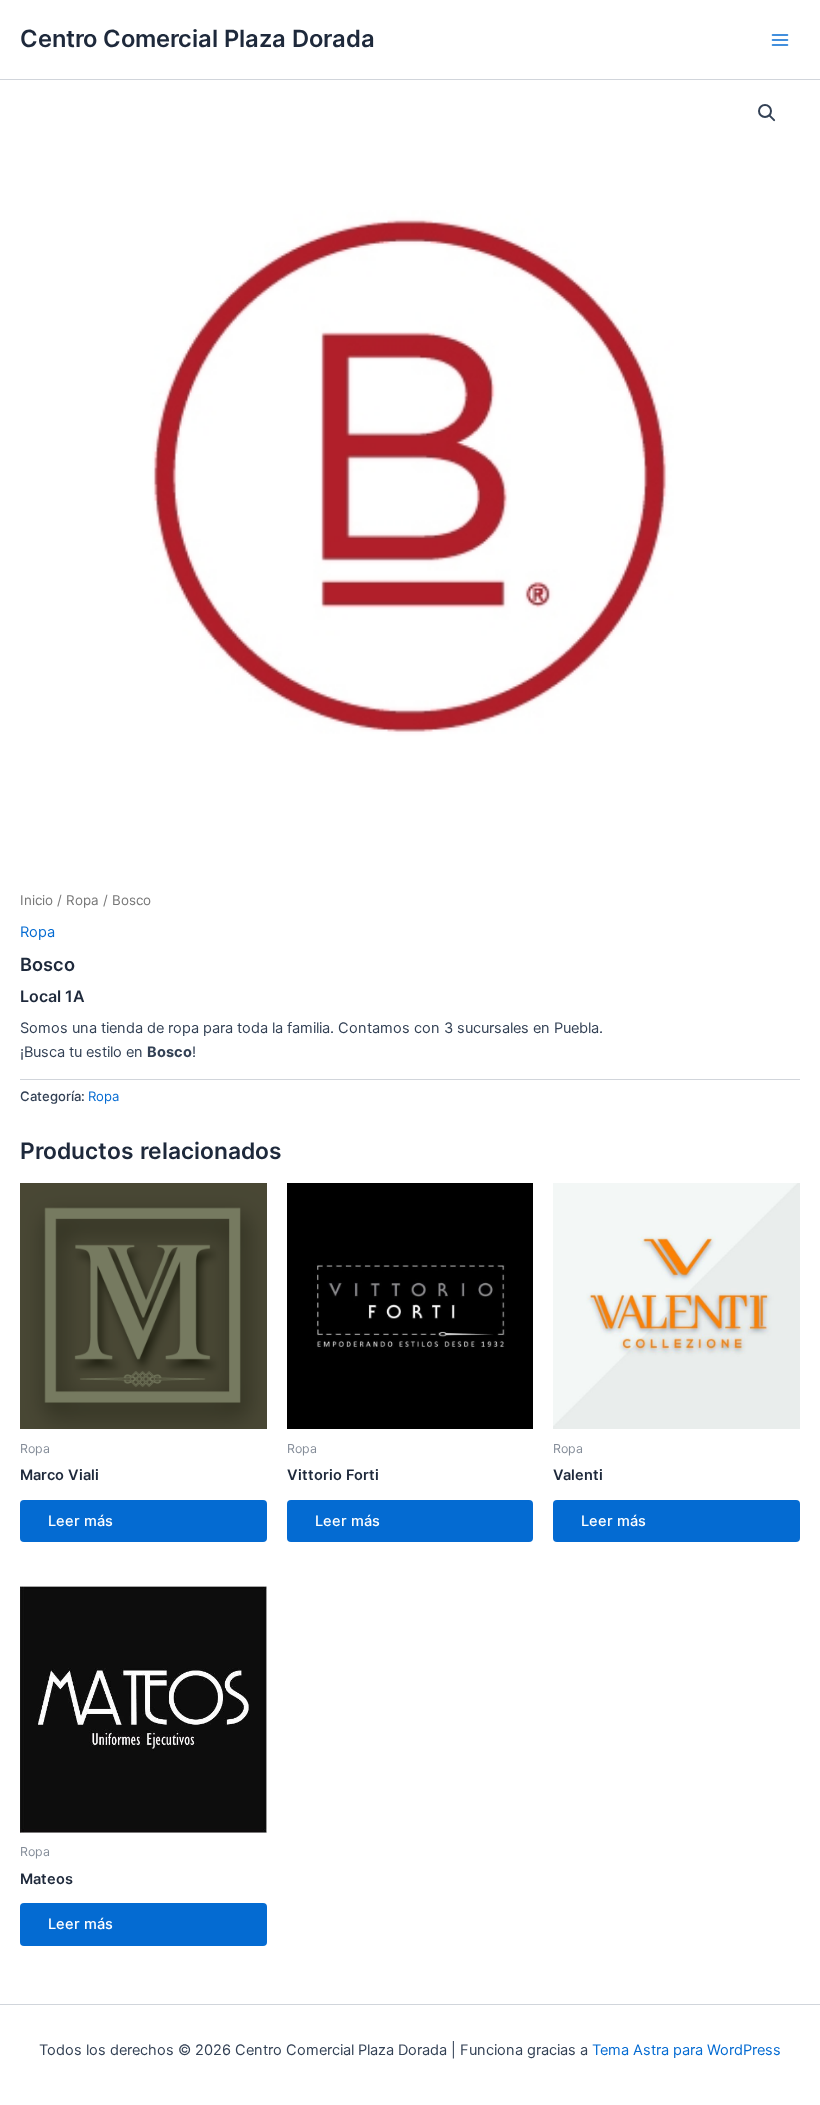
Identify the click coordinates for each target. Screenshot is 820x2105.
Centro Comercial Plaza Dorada (197, 38)
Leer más (80, 1521)
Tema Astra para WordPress (686, 2050)
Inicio (36, 900)
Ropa (82, 900)
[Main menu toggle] (780, 39)
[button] (767, 113)
